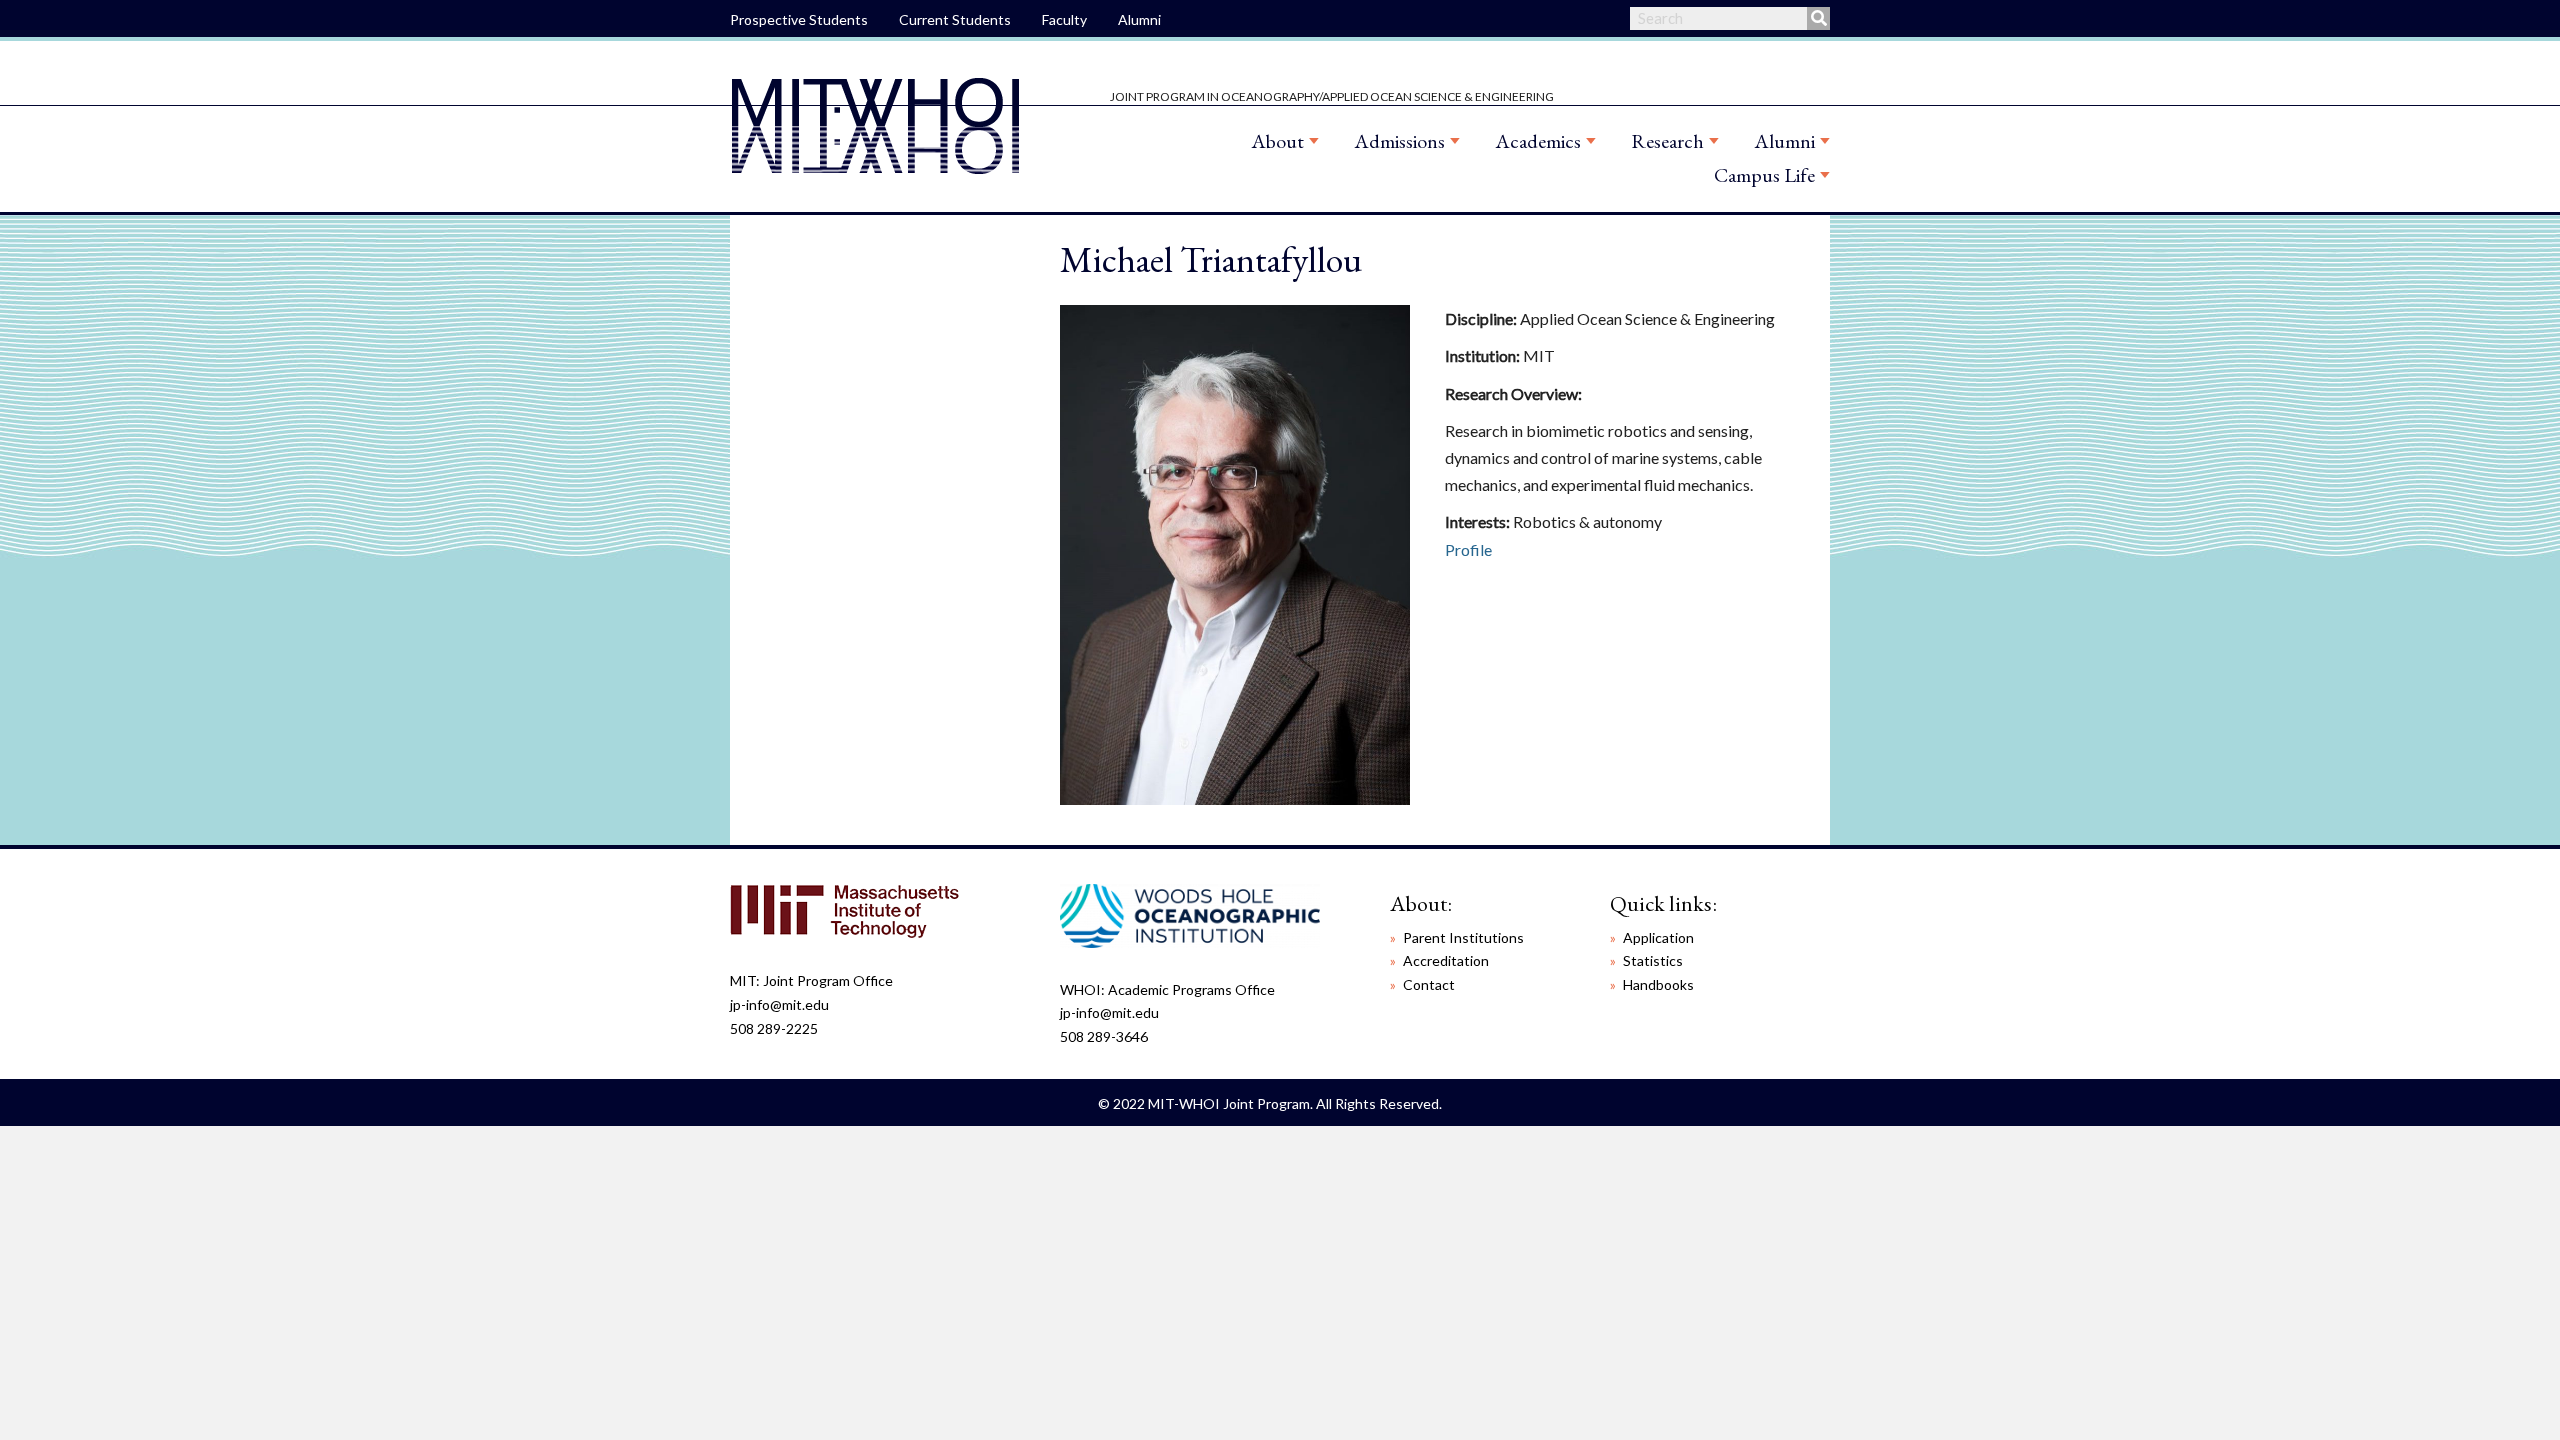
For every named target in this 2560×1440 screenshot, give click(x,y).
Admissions (1399, 141)
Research (1667, 141)
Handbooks (1658, 984)
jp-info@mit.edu (779, 1004)
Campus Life (1764, 175)
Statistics (1653, 960)
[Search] (1818, 18)
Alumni (1139, 19)
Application (1658, 937)
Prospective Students (799, 19)
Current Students (955, 19)
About (1277, 141)
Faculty (1064, 19)
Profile (1468, 549)
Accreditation (1446, 960)
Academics (1538, 141)
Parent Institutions (1463, 937)
